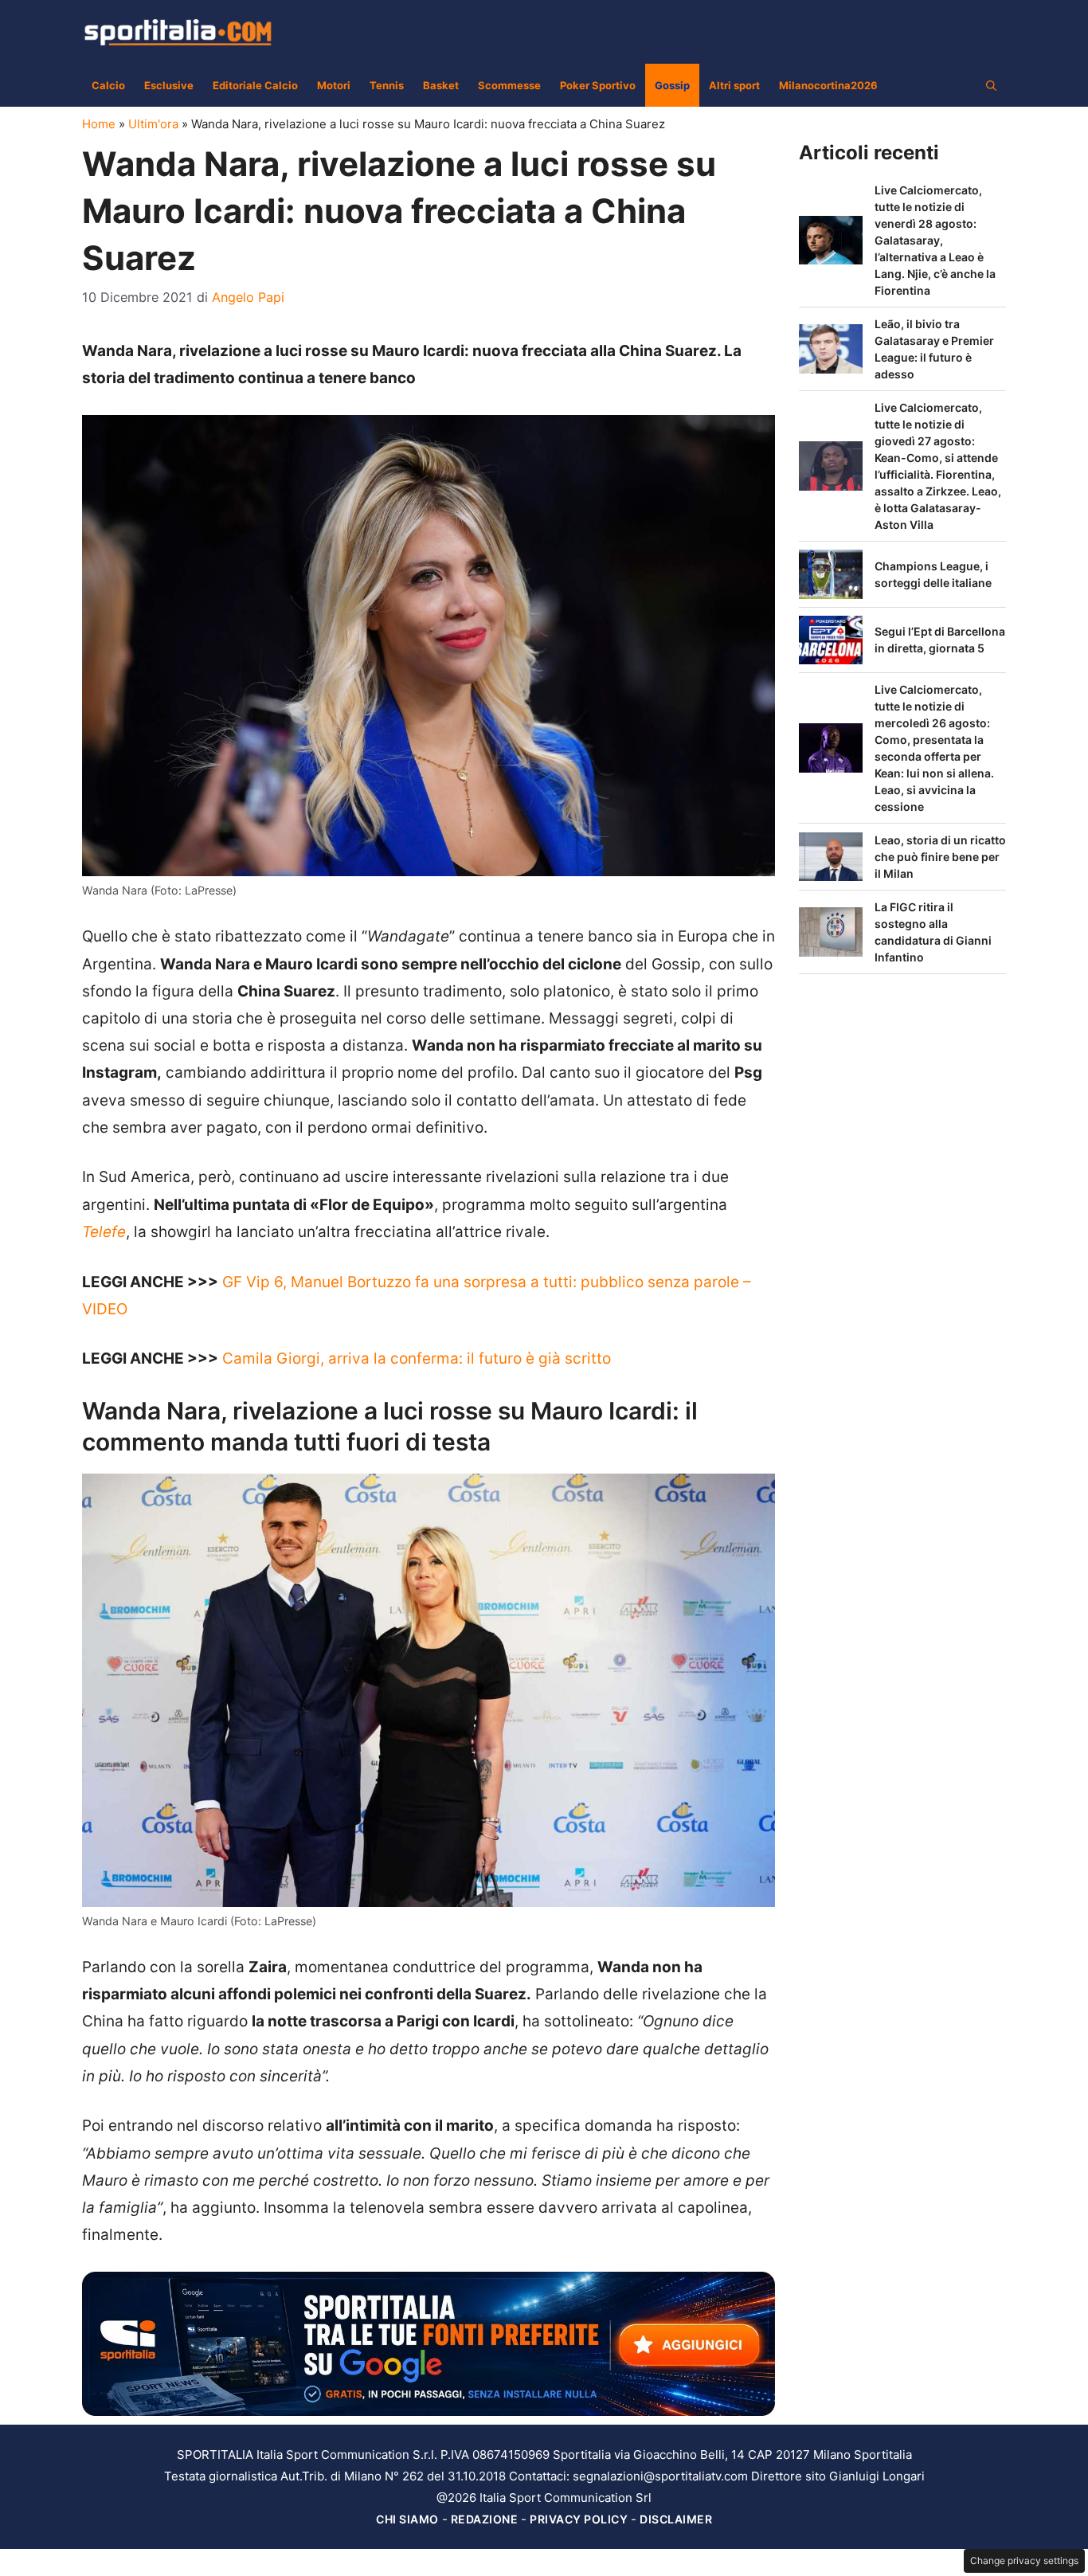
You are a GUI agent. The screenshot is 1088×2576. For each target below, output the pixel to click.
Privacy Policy (579, 2519)
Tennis (387, 85)
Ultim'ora (153, 124)
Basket (441, 85)
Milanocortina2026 (828, 85)
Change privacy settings (1024, 2560)
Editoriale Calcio (255, 85)
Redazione (485, 2519)
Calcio (108, 85)
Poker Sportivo (598, 85)
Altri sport (734, 85)
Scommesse (509, 85)
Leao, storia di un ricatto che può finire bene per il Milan (940, 857)
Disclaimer (676, 2519)
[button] (991, 85)
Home (99, 124)
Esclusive (169, 85)
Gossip (672, 85)
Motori (334, 85)
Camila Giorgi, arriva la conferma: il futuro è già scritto (417, 1358)
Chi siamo (407, 2519)
